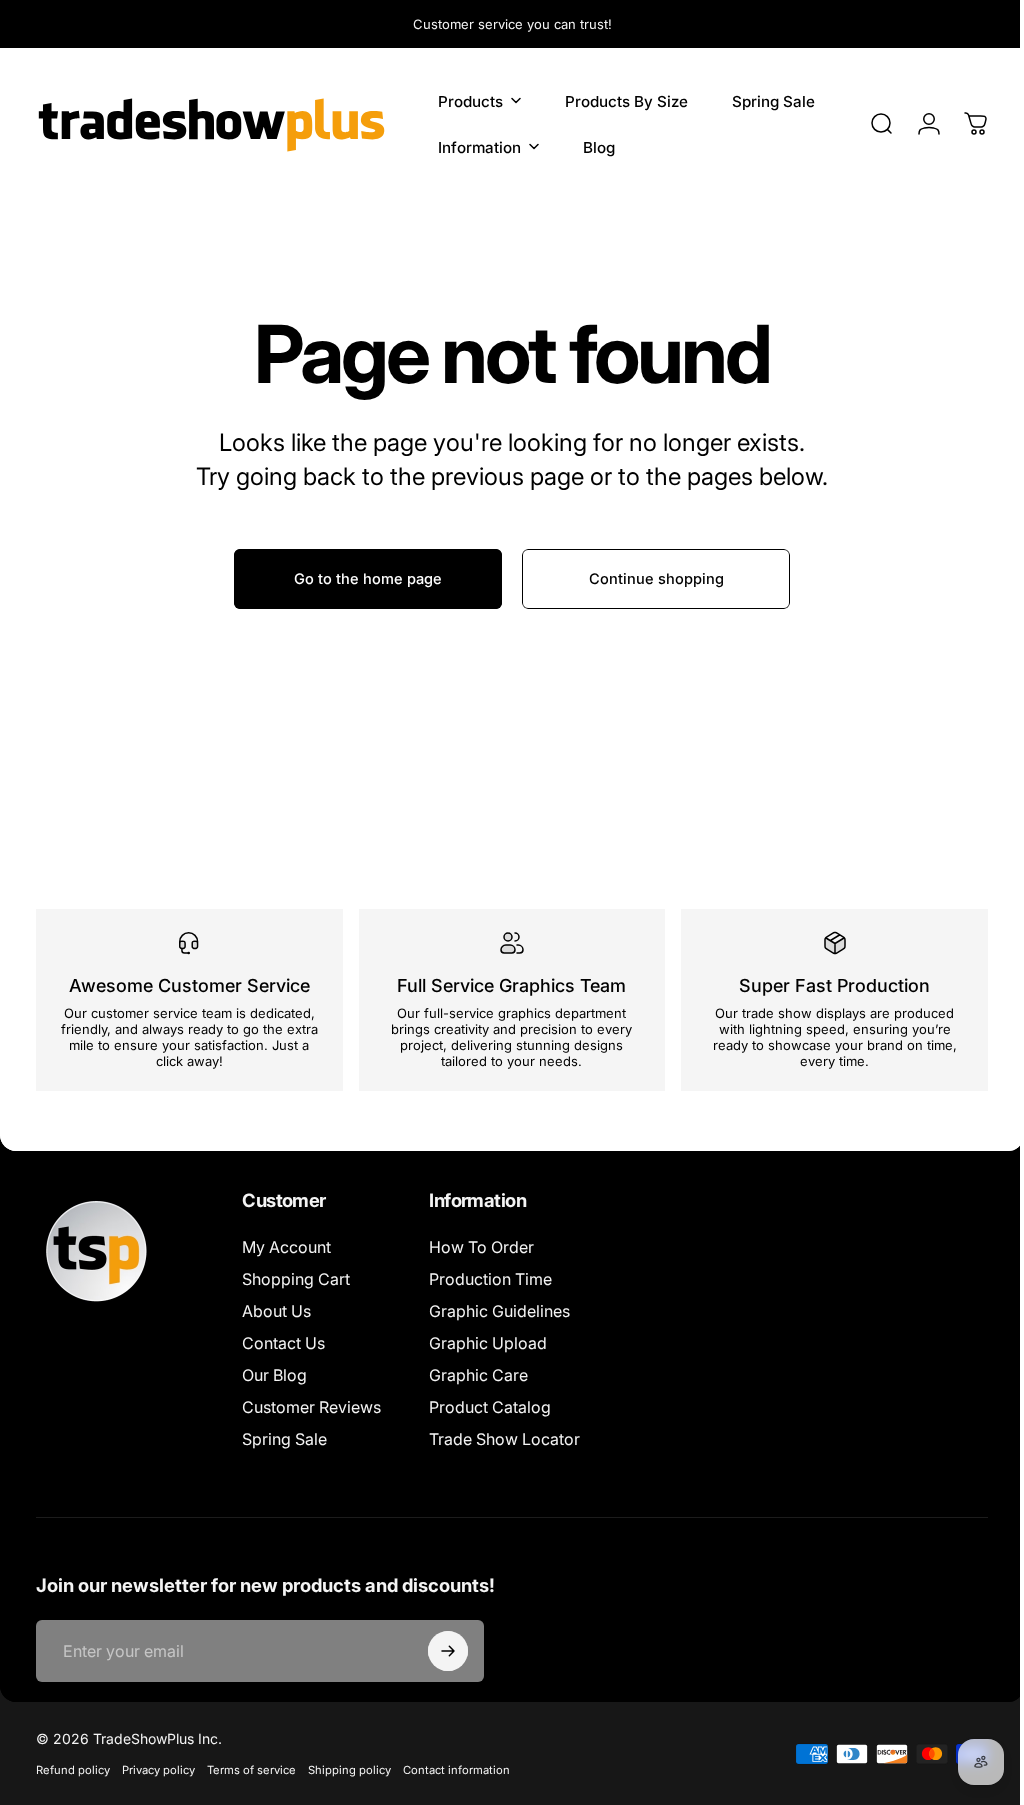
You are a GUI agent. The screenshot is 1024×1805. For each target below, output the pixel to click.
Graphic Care (478, 1375)
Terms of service (251, 1770)
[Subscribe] (448, 1651)
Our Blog (274, 1375)
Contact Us (283, 1343)
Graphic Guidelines (499, 1311)
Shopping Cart (296, 1279)
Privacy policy (158, 1770)
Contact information (456, 1770)
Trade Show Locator (504, 1439)
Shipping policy (349, 1770)
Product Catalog (490, 1407)
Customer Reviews (311, 1407)
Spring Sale (284, 1439)
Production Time (490, 1279)
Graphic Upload (488, 1343)
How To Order (481, 1247)
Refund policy (73, 1770)
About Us (276, 1311)
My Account (286, 1247)
